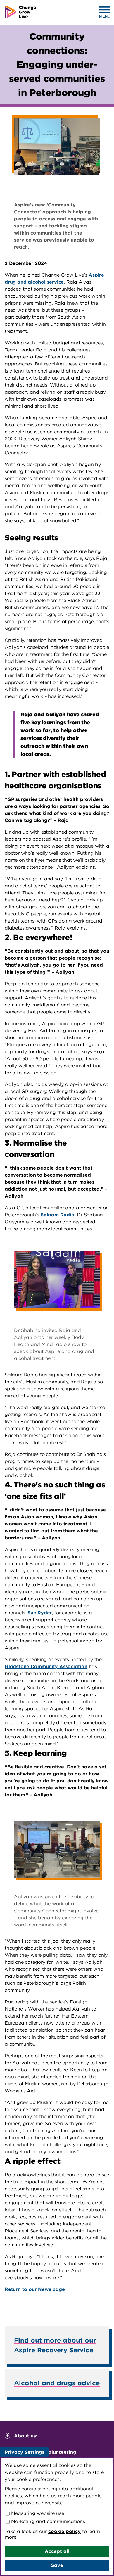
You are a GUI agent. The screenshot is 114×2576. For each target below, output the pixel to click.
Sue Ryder (40, 1613)
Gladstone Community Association (46, 1667)
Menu (105, 16)
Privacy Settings (25, 2452)
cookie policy (64, 2531)
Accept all (57, 2551)
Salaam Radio (58, 1215)
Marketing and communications (47, 2521)
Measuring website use (37, 2513)
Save (57, 2565)
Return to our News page (35, 2289)
